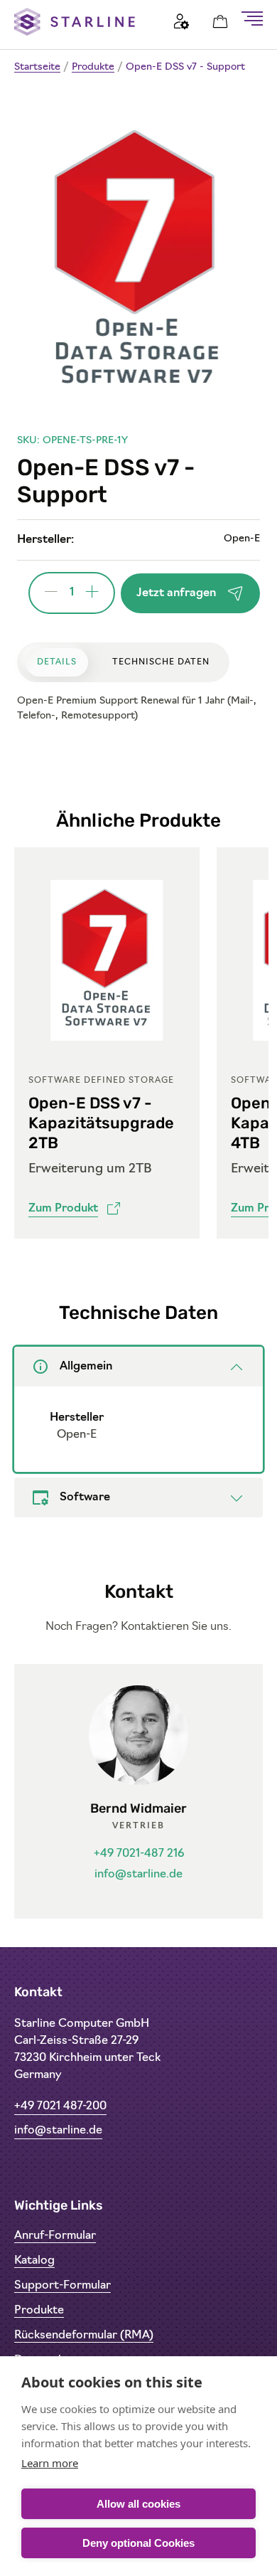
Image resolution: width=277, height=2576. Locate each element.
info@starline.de (138, 1875)
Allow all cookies (138, 2504)
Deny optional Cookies (138, 2543)
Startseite (37, 67)
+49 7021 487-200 (60, 2106)
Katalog (34, 2261)
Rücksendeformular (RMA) (84, 2336)
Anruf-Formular (55, 2236)
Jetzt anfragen (176, 593)
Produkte (93, 67)
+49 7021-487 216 (139, 1854)
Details (57, 662)
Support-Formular (63, 2286)
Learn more (50, 2463)
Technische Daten (161, 662)
